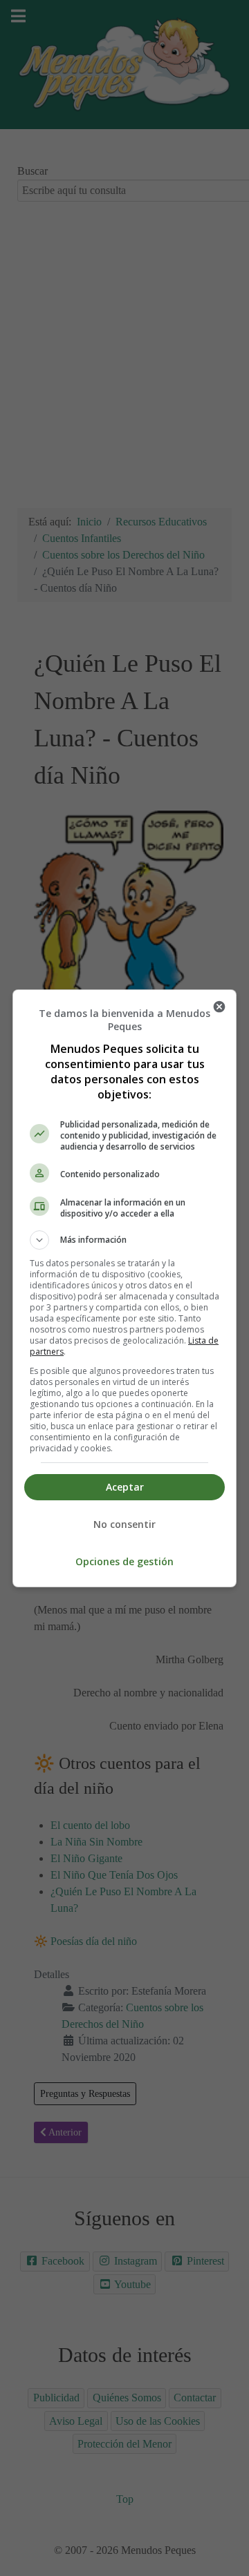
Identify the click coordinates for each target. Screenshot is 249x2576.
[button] (124, 1240)
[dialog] (124, 1288)
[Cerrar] (219, 1007)
